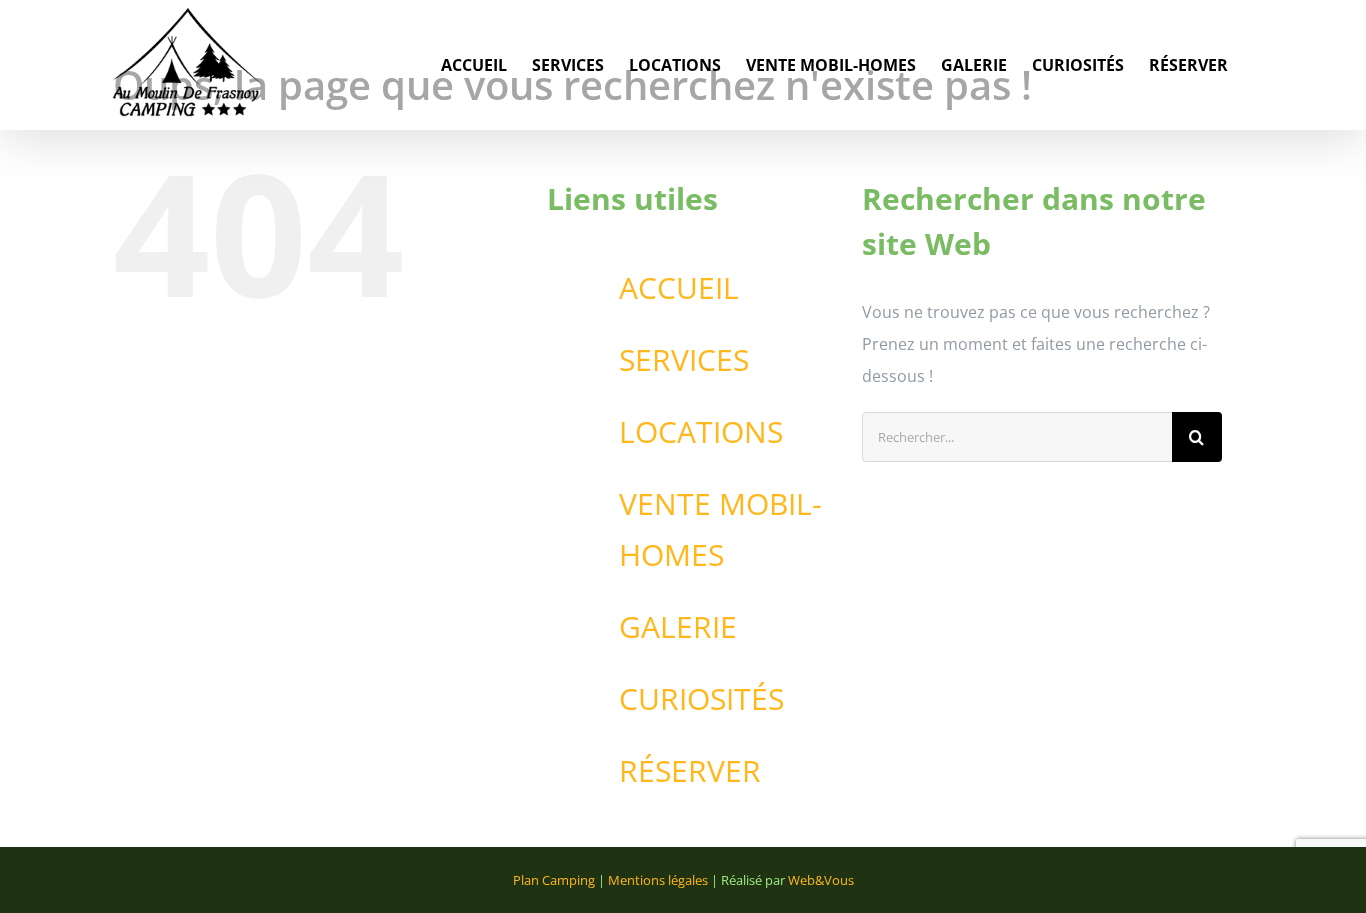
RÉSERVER (690, 770)
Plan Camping (554, 880)
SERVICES (684, 359)
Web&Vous (821, 880)
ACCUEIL (679, 287)
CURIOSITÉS (701, 698)
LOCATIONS (701, 431)
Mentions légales (658, 880)
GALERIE (678, 626)
